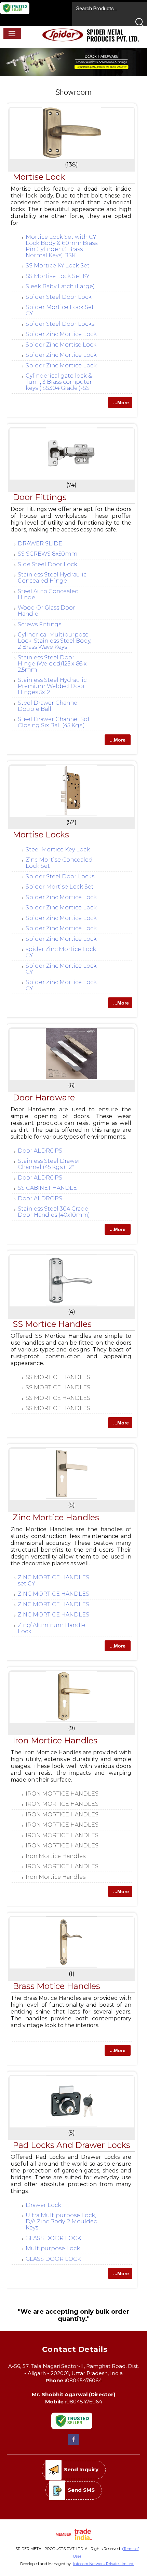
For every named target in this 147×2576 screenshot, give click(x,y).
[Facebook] (73, 2444)
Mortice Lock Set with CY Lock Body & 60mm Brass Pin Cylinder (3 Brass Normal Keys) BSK (62, 246)
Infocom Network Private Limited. (104, 2564)
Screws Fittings (39, 624)
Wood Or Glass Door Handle (46, 611)
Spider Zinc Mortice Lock (61, 334)
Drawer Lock (43, 2205)
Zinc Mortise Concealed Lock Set (59, 863)
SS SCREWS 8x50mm (48, 554)
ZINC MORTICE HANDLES (54, 1594)
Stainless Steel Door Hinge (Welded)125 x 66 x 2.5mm (52, 664)
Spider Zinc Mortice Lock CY (61, 969)
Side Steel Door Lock (48, 564)
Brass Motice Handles (56, 1986)
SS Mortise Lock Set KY (57, 276)
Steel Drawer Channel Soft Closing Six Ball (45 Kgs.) (55, 722)
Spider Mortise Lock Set (60, 887)
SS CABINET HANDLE (47, 1188)
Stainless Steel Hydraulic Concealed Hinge (52, 578)
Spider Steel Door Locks (60, 324)
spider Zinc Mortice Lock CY (61, 952)
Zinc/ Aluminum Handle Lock (52, 1628)
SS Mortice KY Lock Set (58, 266)
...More (121, 402)
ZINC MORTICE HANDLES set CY (54, 1580)
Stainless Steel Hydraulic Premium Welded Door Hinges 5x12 (52, 686)
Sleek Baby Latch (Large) (60, 286)
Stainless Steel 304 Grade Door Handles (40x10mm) (54, 1212)
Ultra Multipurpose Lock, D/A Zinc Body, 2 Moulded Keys (62, 2221)
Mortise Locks (41, 835)
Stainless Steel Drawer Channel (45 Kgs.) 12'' (49, 1164)
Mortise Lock (39, 177)
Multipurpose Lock (53, 2248)
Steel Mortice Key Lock (58, 850)
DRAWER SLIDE (40, 544)
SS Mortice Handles (52, 1324)
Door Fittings (40, 497)
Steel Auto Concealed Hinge (48, 594)
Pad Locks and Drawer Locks (71, 2145)
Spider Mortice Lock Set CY (60, 310)
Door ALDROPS (40, 1151)
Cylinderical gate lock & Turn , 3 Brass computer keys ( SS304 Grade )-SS (59, 382)
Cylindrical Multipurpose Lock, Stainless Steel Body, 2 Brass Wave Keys (55, 641)
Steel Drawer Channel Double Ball (48, 706)
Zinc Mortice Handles (56, 1517)
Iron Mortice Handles (55, 1740)
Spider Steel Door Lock (59, 297)
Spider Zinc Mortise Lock (61, 345)
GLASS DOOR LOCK (53, 2238)
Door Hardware (44, 1097)
